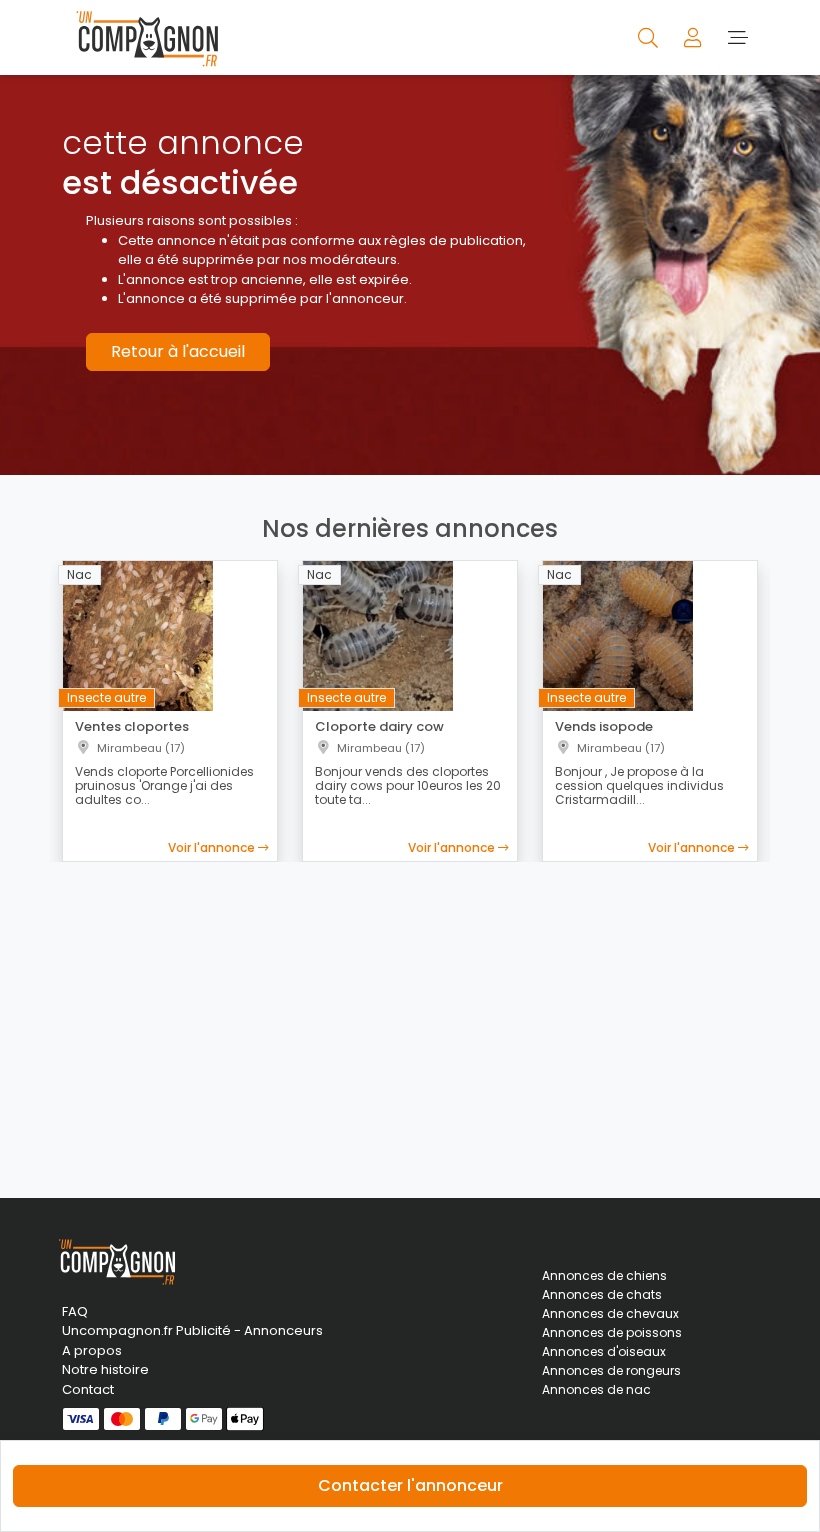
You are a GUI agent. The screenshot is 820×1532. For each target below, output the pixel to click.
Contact (88, 1389)
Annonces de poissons (612, 1332)
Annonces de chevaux (610, 1313)
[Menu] (737, 37)
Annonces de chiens (604, 1275)
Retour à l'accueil (178, 351)
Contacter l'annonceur (410, 1485)
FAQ (75, 1311)
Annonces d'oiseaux (604, 1351)
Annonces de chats (602, 1294)
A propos (92, 1350)
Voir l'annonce (213, 847)
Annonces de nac (596, 1389)
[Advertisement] (410, 1018)
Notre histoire (105, 1369)
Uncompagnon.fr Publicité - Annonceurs (170, 1330)
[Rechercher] (649, 37)
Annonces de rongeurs (611, 1370)
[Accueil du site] (142, 37)
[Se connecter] (694, 37)
